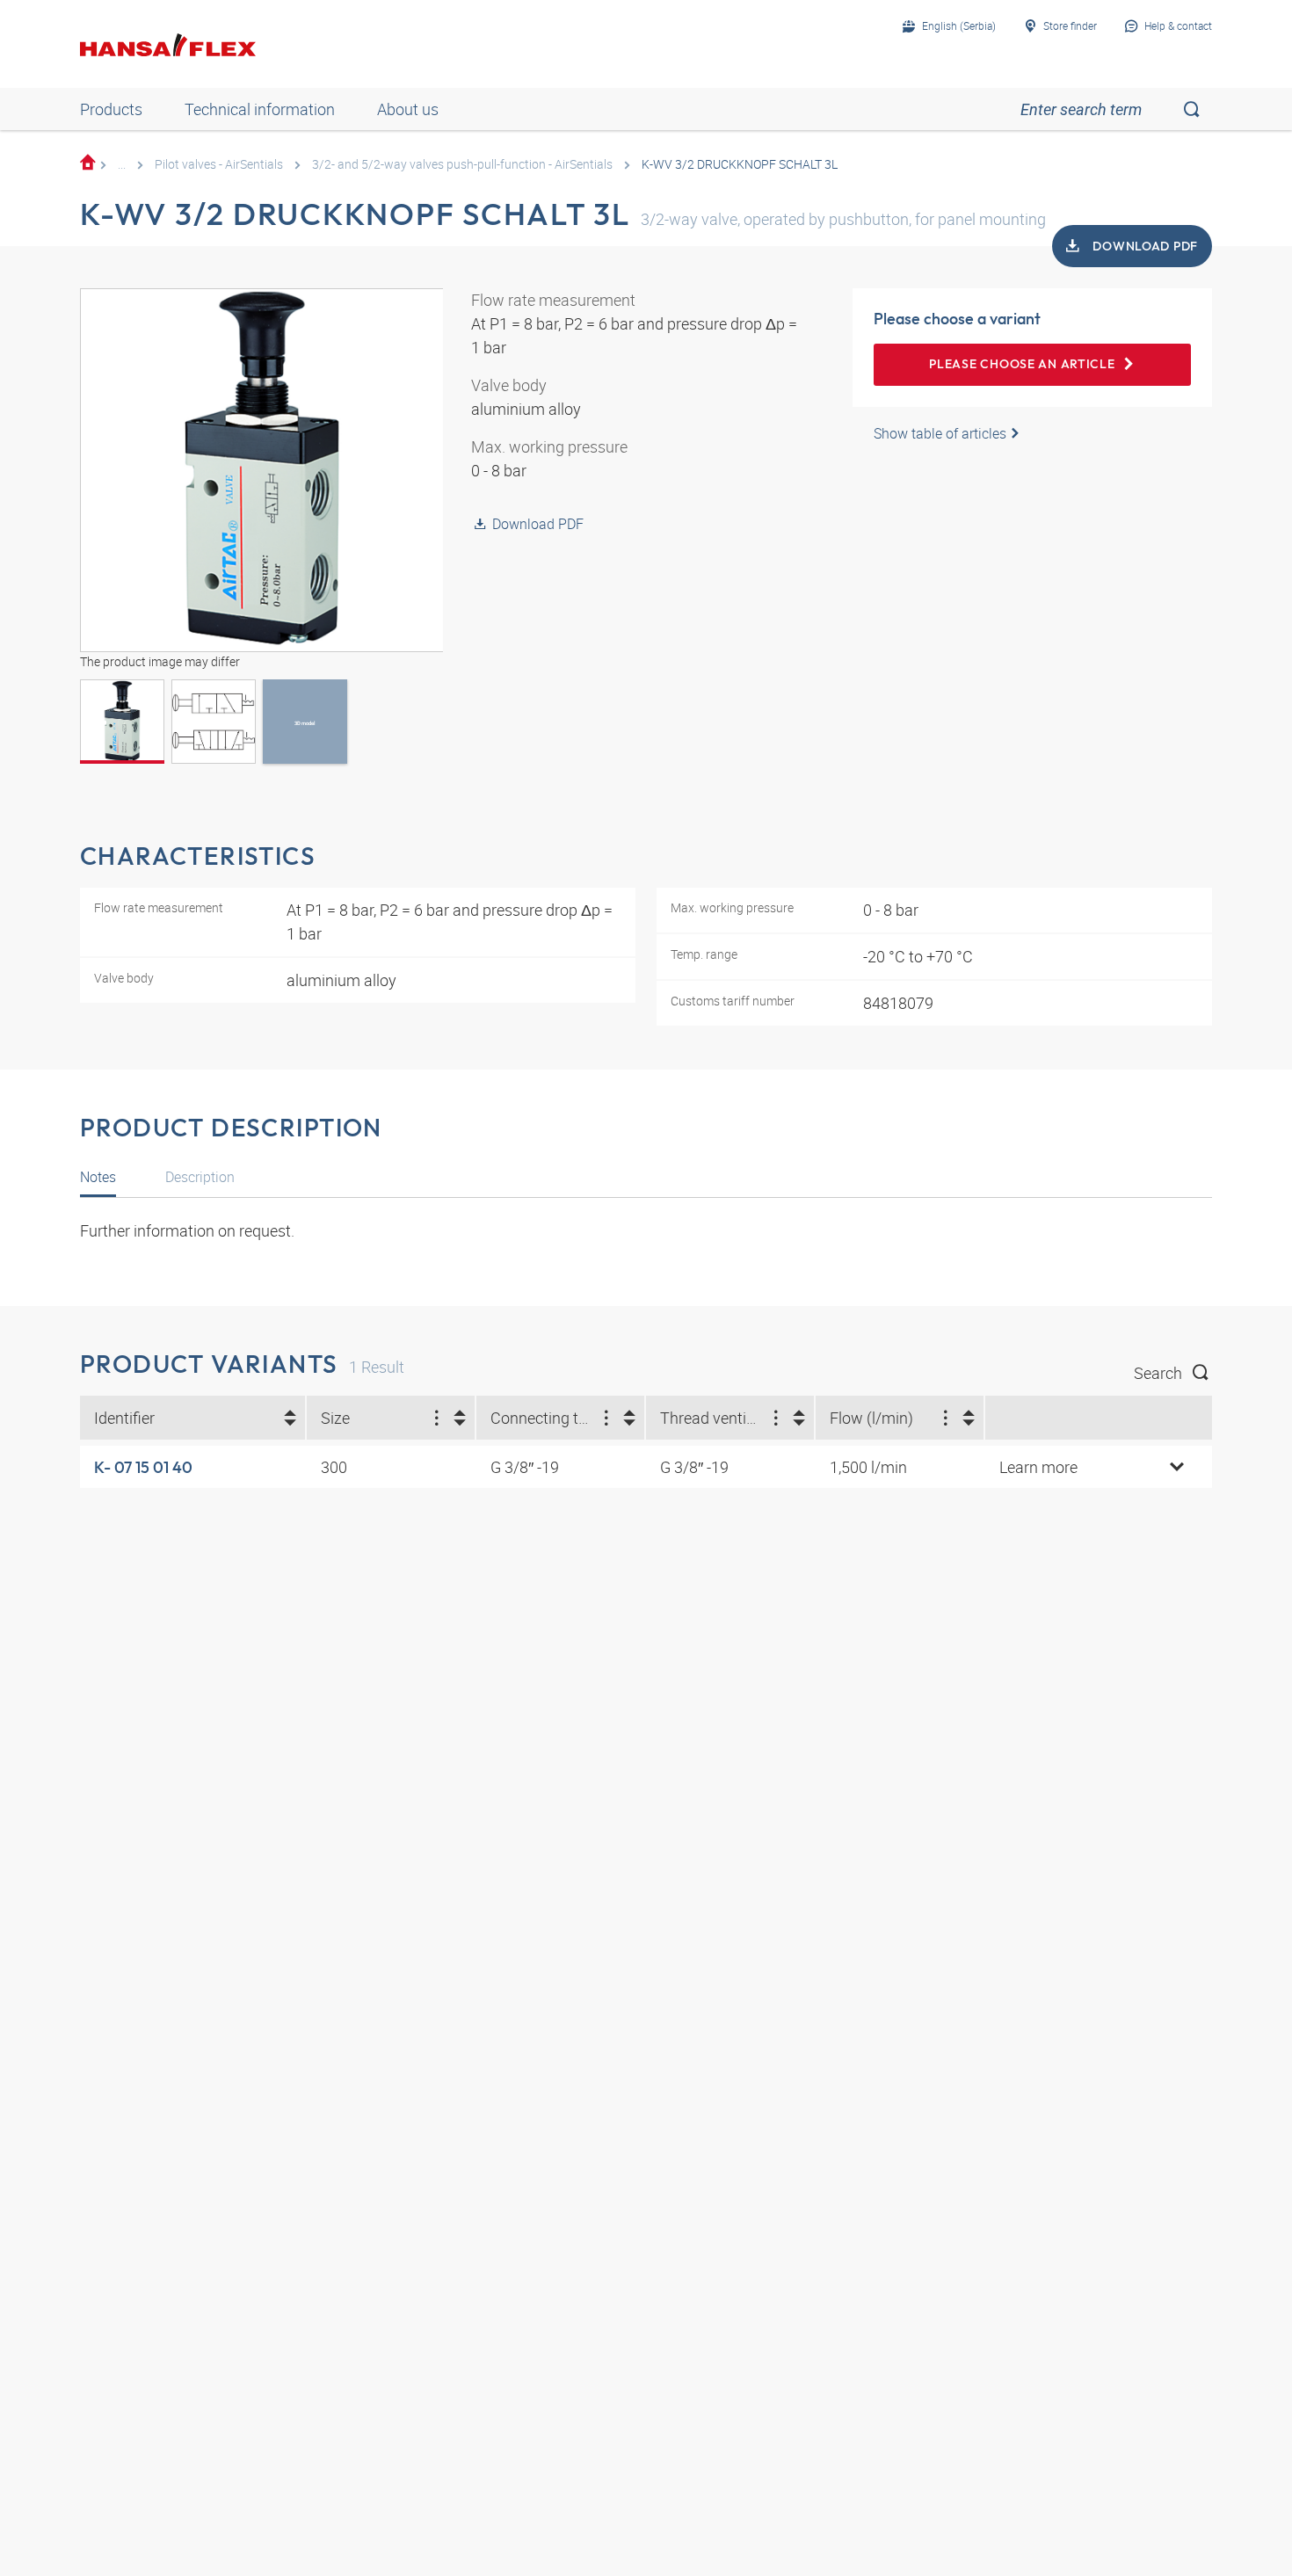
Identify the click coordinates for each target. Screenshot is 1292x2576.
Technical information (260, 109)
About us (408, 109)
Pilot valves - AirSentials (219, 164)
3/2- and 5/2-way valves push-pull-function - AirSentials (462, 164)
